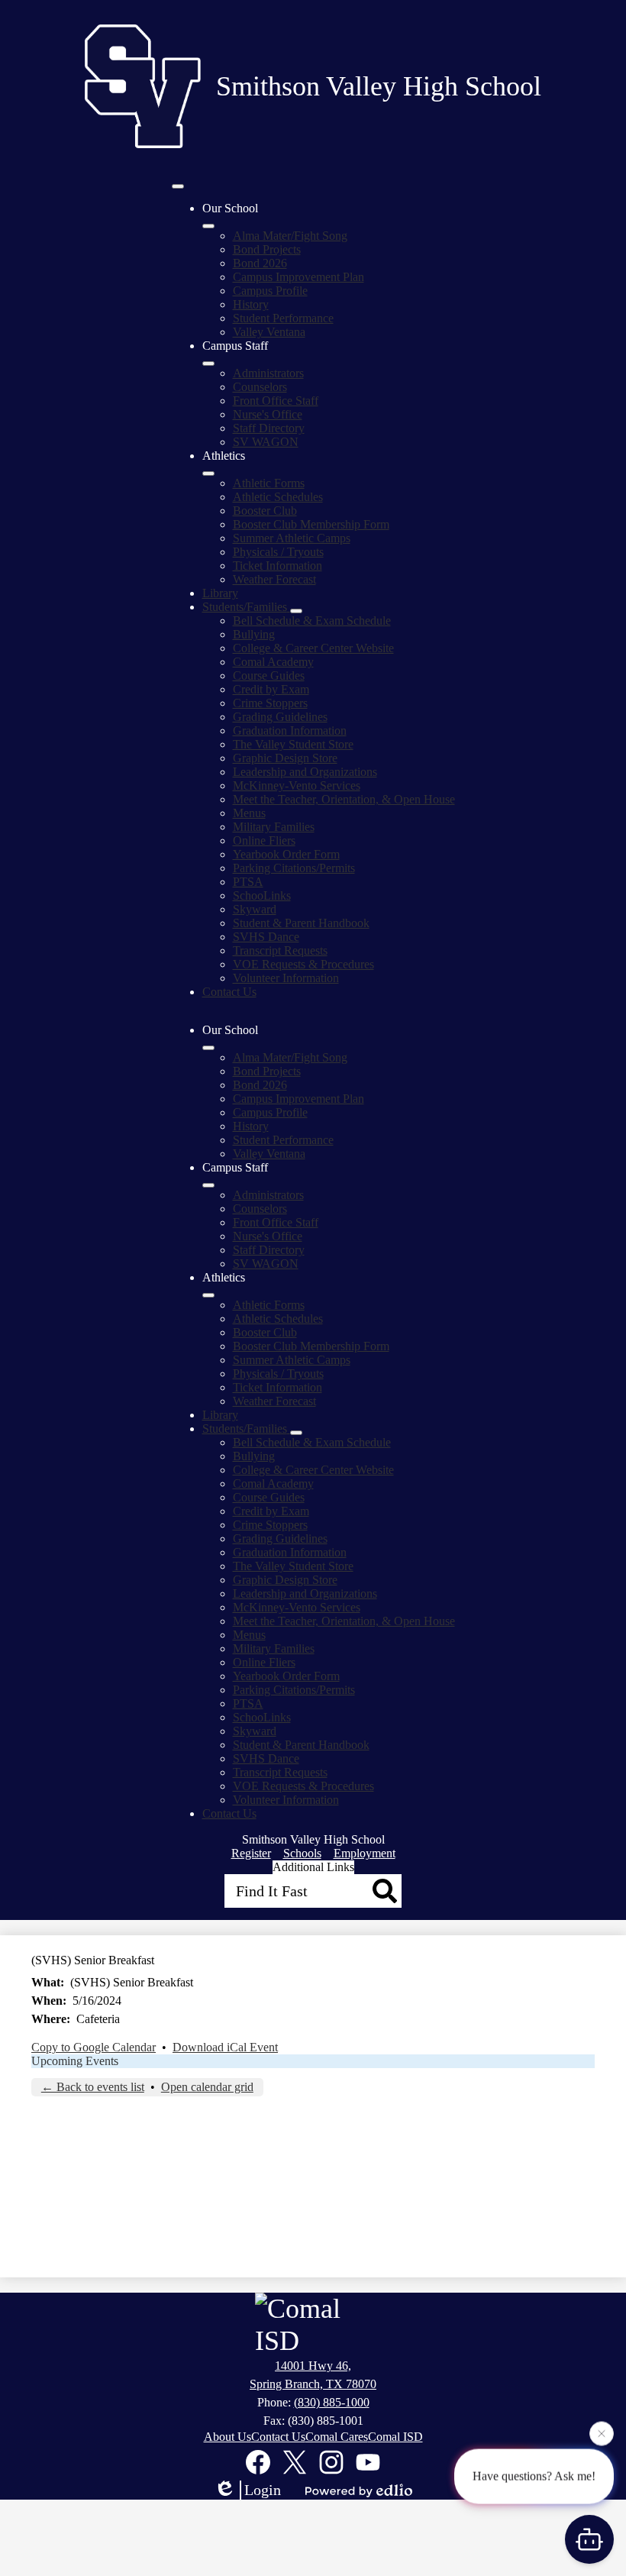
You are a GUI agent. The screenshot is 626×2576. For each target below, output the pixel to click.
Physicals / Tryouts (278, 552)
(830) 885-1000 (332, 2402)
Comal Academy (273, 662)
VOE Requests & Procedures (303, 964)
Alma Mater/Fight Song (290, 236)
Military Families (274, 827)
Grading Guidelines (280, 717)
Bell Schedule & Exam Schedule (312, 621)
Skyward (255, 909)
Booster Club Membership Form (311, 524)
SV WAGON (266, 442)
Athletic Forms (269, 483)
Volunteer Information (286, 978)
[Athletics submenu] (208, 474)
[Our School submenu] (208, 226)
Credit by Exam (271, 689)
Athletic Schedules (278, 497)
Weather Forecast (274, 579)
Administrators (268, 373)
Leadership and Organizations (305, 772)
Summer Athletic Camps (292, 538)
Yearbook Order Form (286, 854)
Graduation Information (290, 730)
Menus (249, 813)
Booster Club (265, 511)
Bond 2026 (260, 263)
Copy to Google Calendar (94, 2047)
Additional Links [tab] (313, 1867)
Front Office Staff (276, 401)
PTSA (248, 882)
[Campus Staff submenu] (208, 364)
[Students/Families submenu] (296, 611)
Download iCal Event (225, 2047)
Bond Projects (267, 249)
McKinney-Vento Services (297, 785)
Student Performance (283, 318)
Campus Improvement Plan (298, 277)
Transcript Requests (280, 950)
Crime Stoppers (270, 703)
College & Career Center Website (313, 648)
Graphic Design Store (285, 758)
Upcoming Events (75, 2061)
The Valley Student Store (293, 744)
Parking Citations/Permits (294, 868)
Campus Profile (270, 291)
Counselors (260, 387)
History (251, 304)
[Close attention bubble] (602, 2432)
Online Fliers (264, 840)
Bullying (254, 634)
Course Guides (269, 676)
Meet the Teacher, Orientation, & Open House (344, 799)
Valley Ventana (269, 332)
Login (263, 2490)
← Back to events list (93, 2087)
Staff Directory (269, 428)
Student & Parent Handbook (301, 923)
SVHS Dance (266, 937)
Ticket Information (278, 566)
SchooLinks (262, 895)
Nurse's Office (268, 414)
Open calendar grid (207, 2087)
